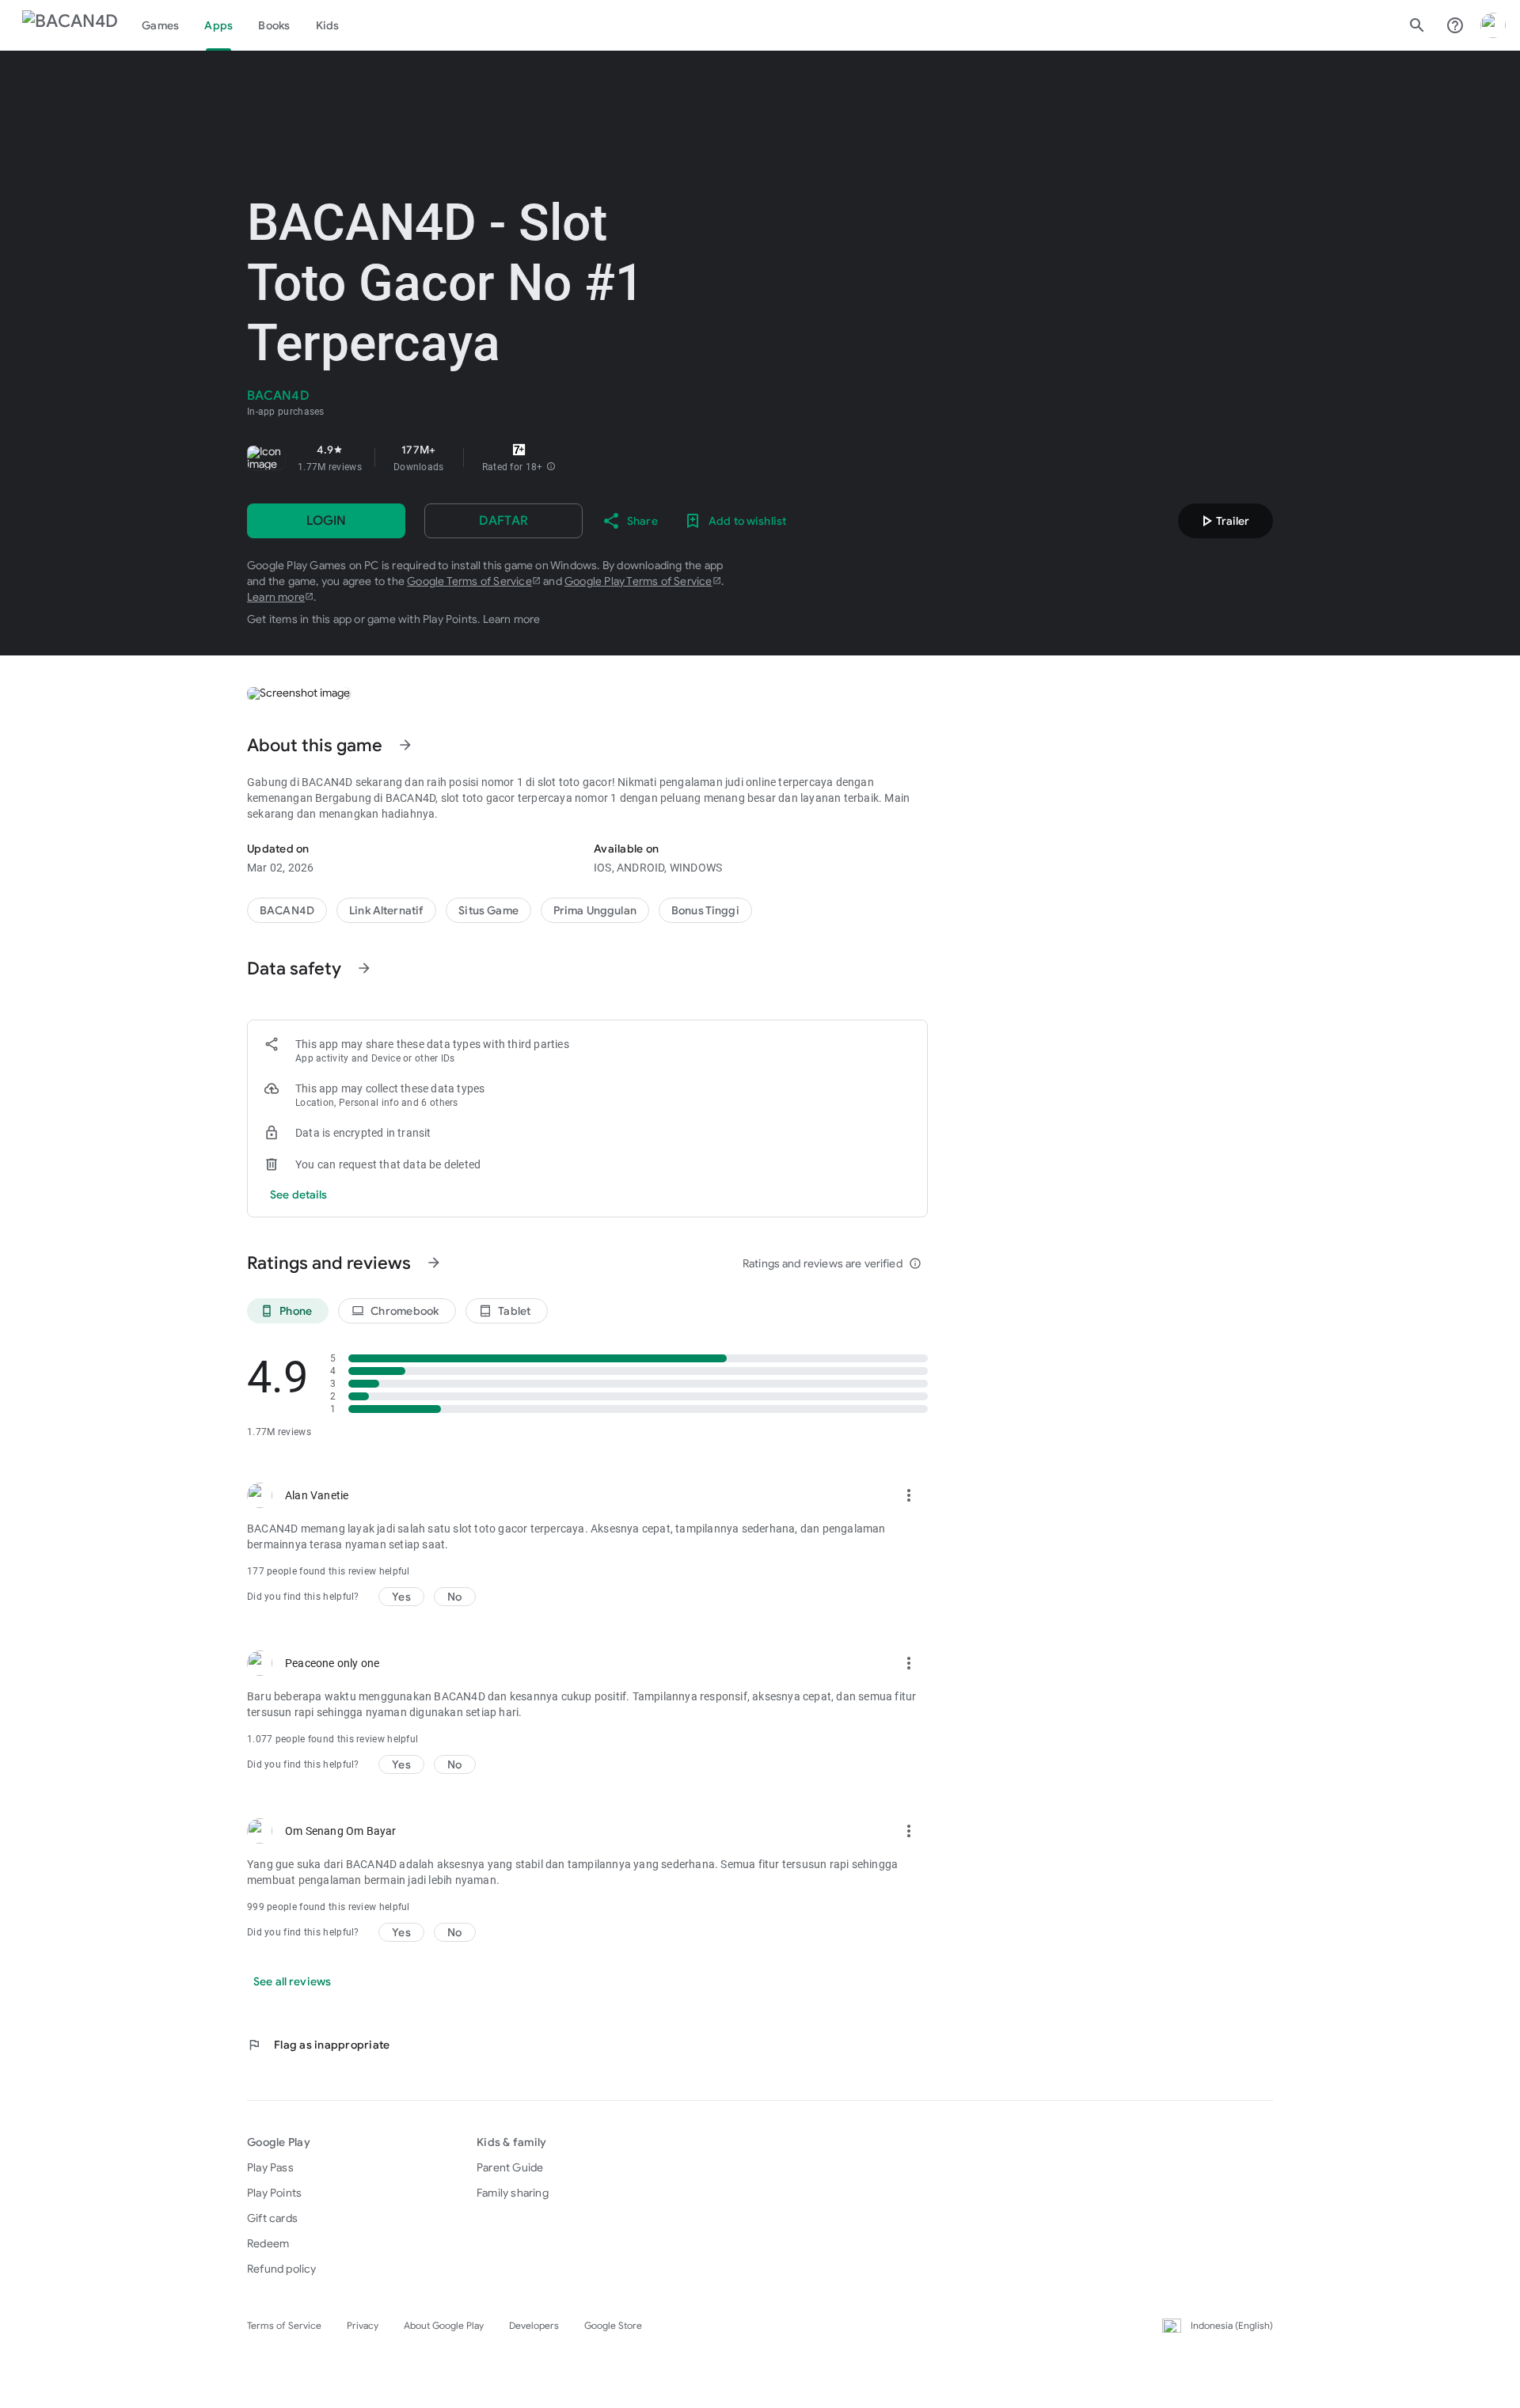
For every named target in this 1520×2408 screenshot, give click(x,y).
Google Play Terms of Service (638, 581)
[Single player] (705, 910)
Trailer (1223, 521)
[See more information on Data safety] (364, 968)
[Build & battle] (488, 910)
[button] (551, 467)
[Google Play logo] (70, 25)
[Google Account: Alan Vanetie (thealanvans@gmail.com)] (1493, 25)
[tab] (160, 25)
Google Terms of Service (469, 581)
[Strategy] (386, 910)
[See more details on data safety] (299, 1195)
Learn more (276, 597)
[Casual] (595, 910)
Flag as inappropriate (318, 2045)
